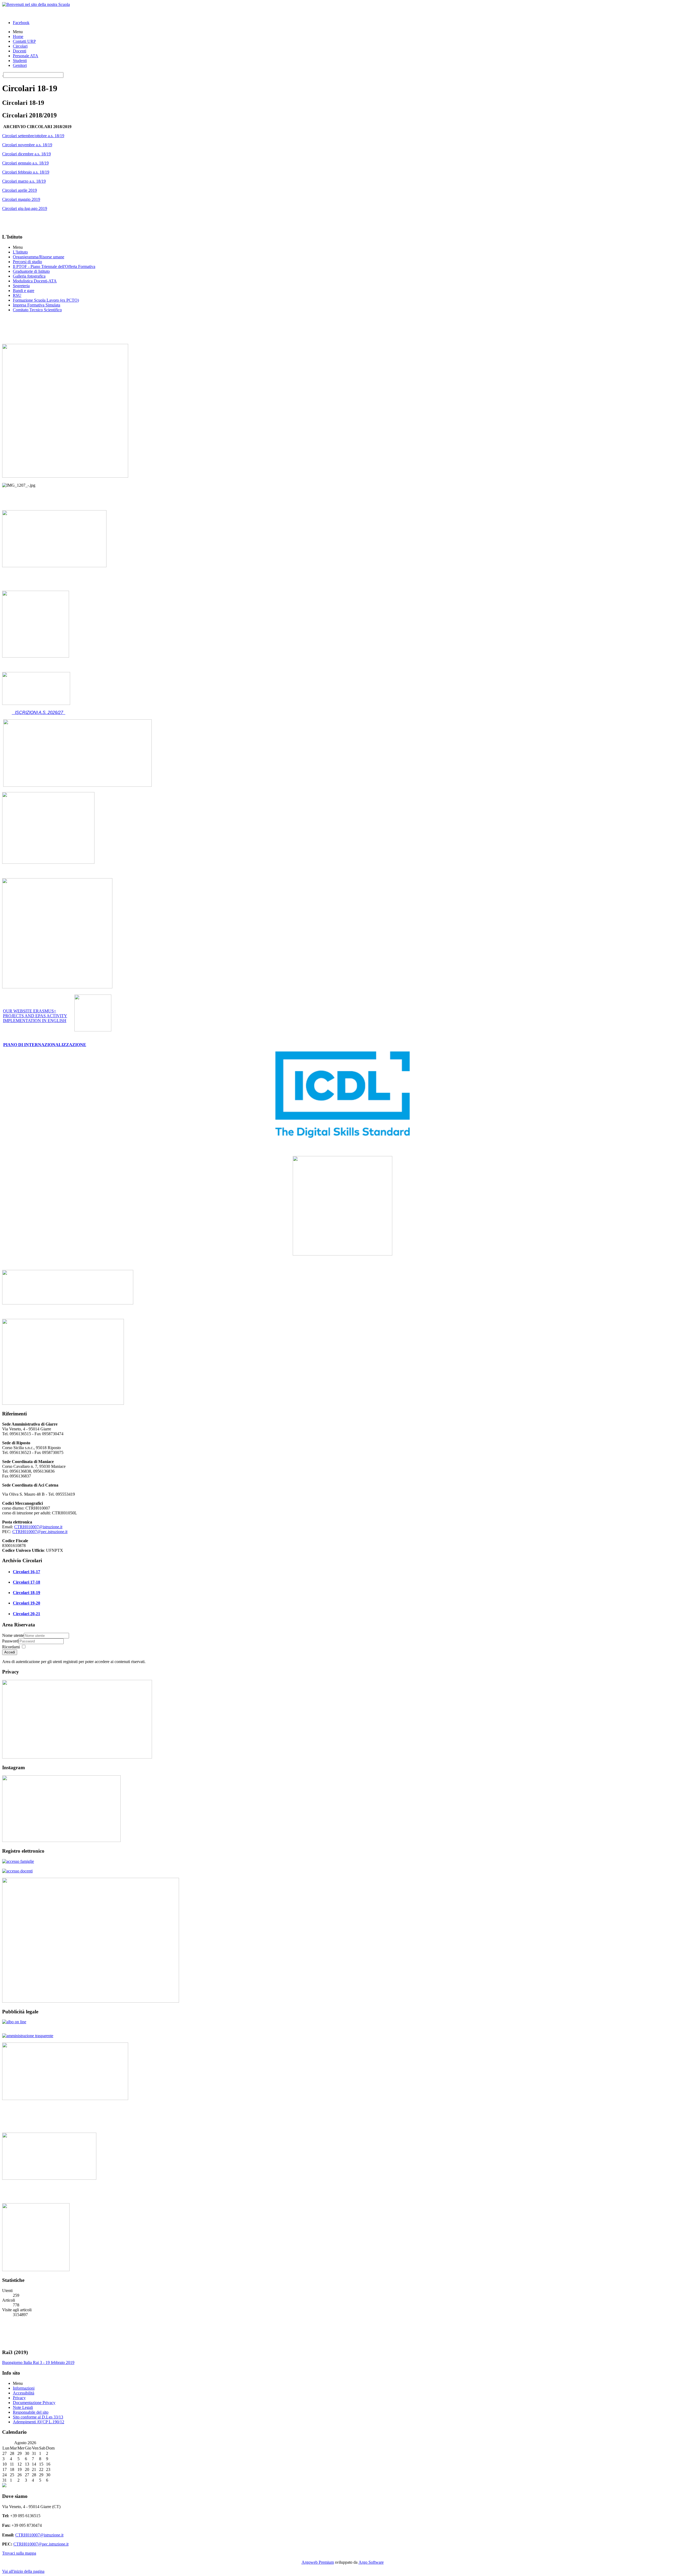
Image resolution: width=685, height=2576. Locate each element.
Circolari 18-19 (26, 1593)
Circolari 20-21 (26, 1614)
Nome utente (13, 1635)
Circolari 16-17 (26, 1572)
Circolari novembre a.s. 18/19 (27, 145)
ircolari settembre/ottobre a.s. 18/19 (35, 136)
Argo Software (371, 2562)
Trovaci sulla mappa (19, 2553)
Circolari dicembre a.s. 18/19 (26, 154)
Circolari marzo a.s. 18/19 (24, 181)
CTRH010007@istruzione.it (38, 1527)
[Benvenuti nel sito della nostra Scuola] (36, 4)
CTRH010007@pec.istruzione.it (40, 1532)
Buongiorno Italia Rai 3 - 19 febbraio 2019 (38, 2362)
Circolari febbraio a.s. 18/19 (26, 172)
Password (10, 1641)
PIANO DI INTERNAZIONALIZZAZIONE (45, 1045)
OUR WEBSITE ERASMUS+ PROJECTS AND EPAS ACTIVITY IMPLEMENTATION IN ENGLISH (35, 1016)
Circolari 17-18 (26, 1582)
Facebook (21, 23)
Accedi (10, 1652)
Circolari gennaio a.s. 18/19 (25, 163)
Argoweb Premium (318, 2562)
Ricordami (11, 1647)
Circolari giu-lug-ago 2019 (25, 208)
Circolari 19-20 (26, 1603)
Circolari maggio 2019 (21, 199)
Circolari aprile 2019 (20, 190)
